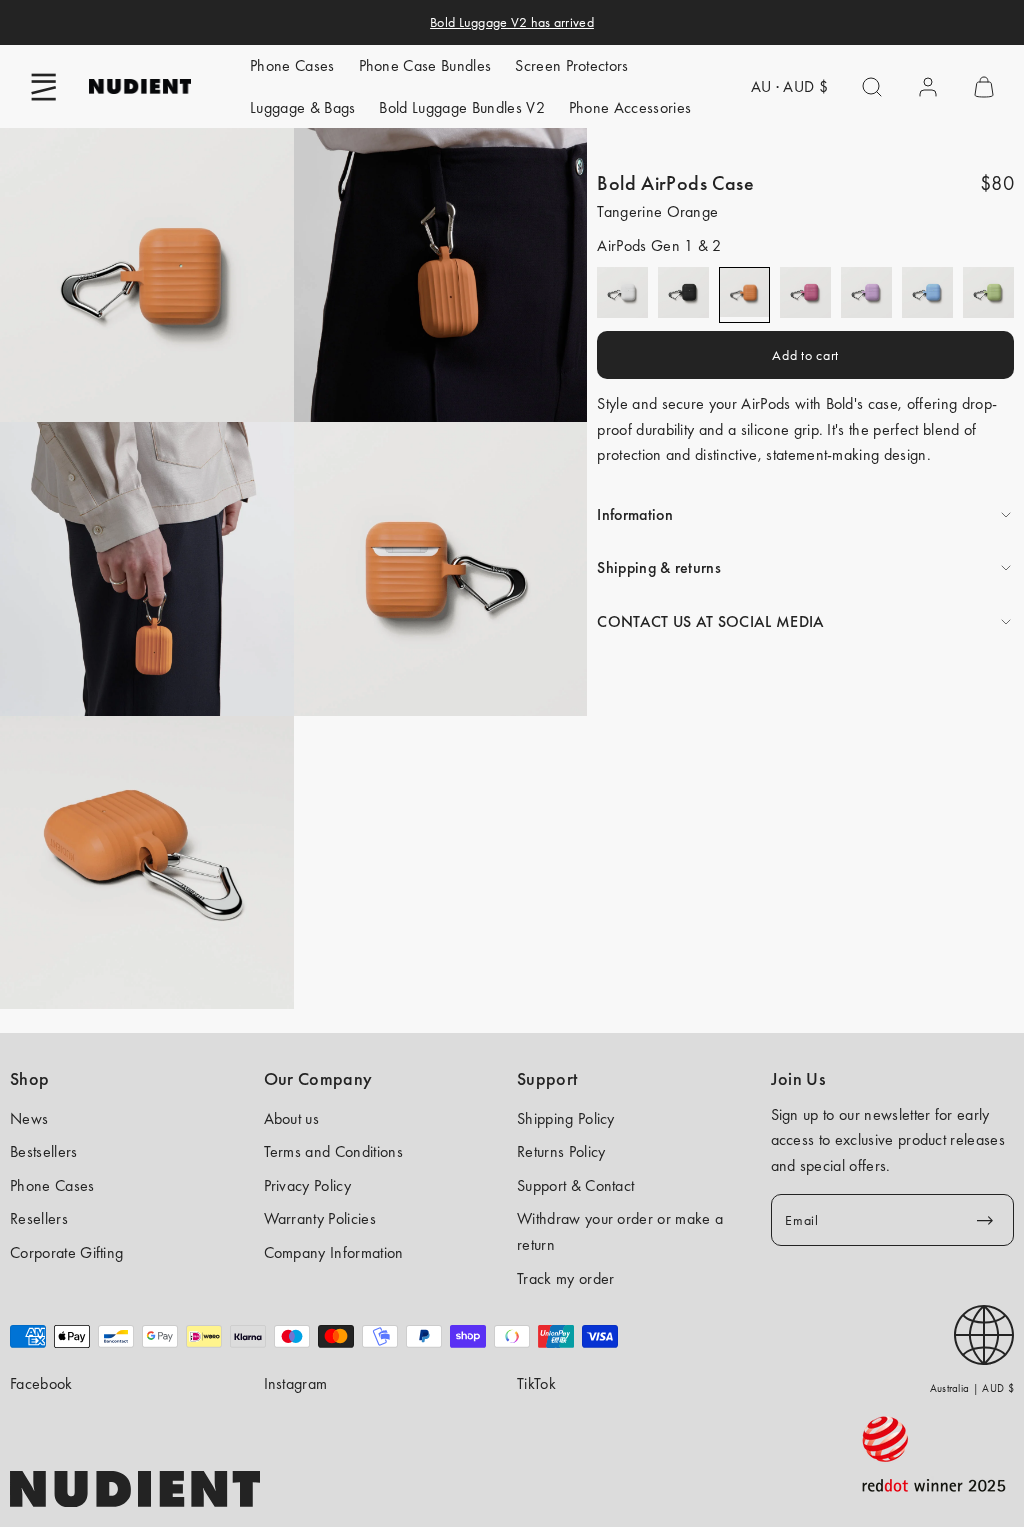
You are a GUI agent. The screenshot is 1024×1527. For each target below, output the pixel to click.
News (29, 1118)
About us (292, 1118)
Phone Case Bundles (425, 65)
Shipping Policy (566, 1118)
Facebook (41, 1383)
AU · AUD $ (789, 86)
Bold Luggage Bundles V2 (461, 107)
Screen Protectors (571, 65)
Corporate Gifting (66, 1252)
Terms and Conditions (333, 1151)
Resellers (39, 1218)
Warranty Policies (320, 1218)
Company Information (334, 1252)
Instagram (296, 1383)
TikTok (536, 1383)
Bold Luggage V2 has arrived (512, 22)
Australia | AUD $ (972, 1388)
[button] (44, 87)
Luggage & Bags (302, 107)
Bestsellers (44, 1151)
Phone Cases (292, 65)
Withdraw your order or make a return (620, 1231)
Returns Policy (561, 1151)
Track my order (565, 1278)
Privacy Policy (307, 1185)
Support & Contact (575, 1185)
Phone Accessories (630, 107)
